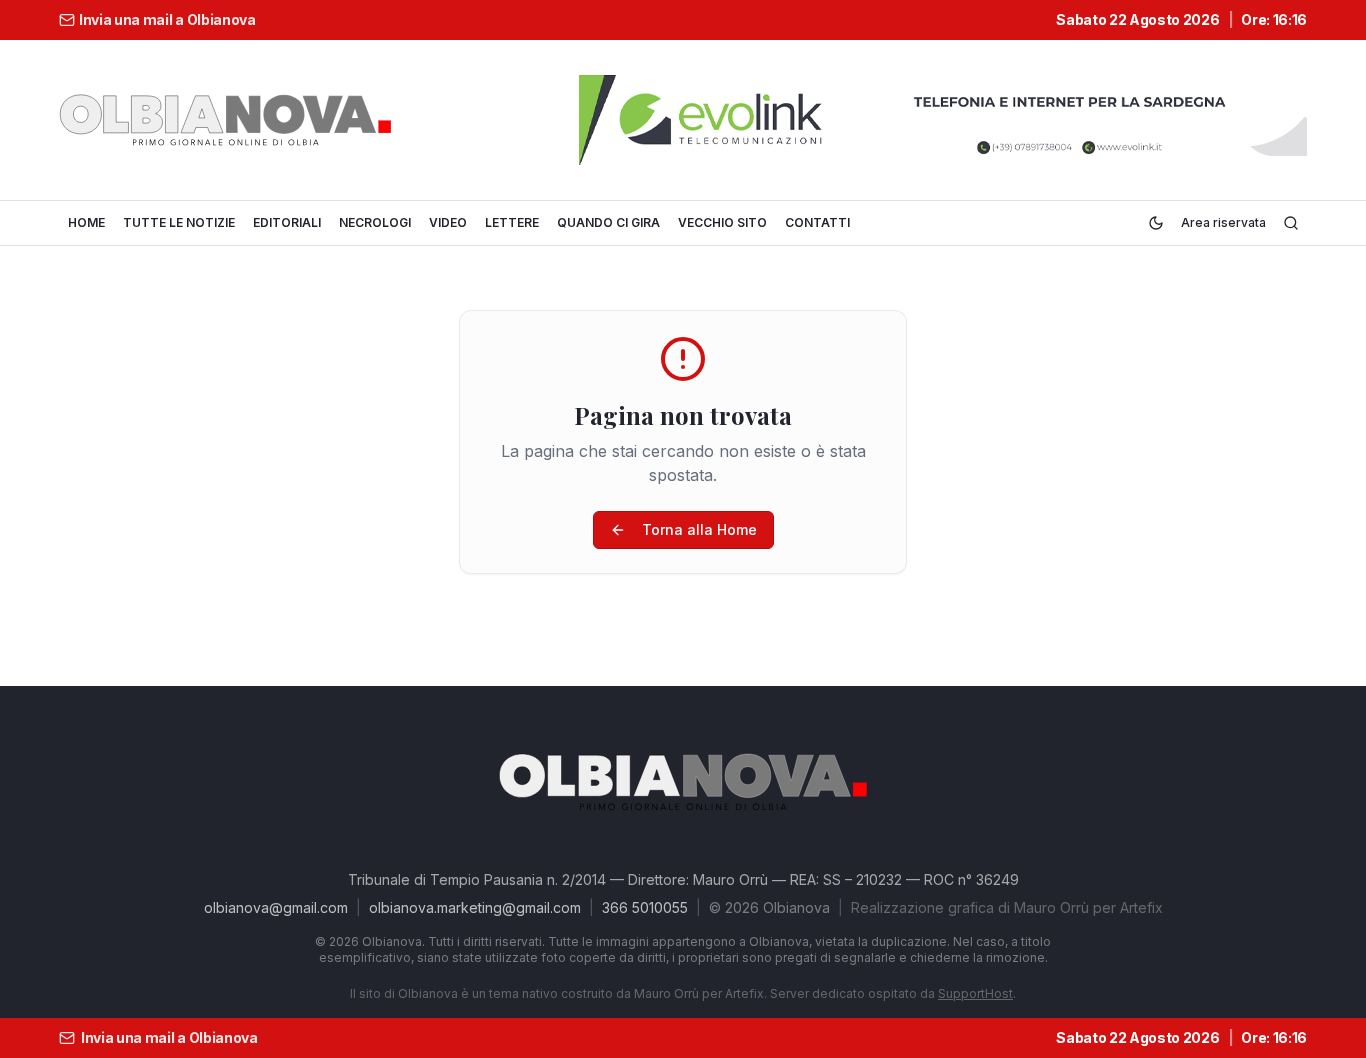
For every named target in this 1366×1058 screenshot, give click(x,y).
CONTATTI (817, 222)
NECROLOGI (375, 222)
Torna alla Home (699, 529)
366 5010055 (645, 907)
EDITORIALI (287, 222)
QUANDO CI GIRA (608, 222)
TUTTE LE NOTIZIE (179, 222)
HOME (86, 222)
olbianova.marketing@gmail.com (475, 907)
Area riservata (1223, 222)
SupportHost (975, 993)
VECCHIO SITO (722, 222)
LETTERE (512, 222)
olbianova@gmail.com (276, 907)
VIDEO (448, 222)
